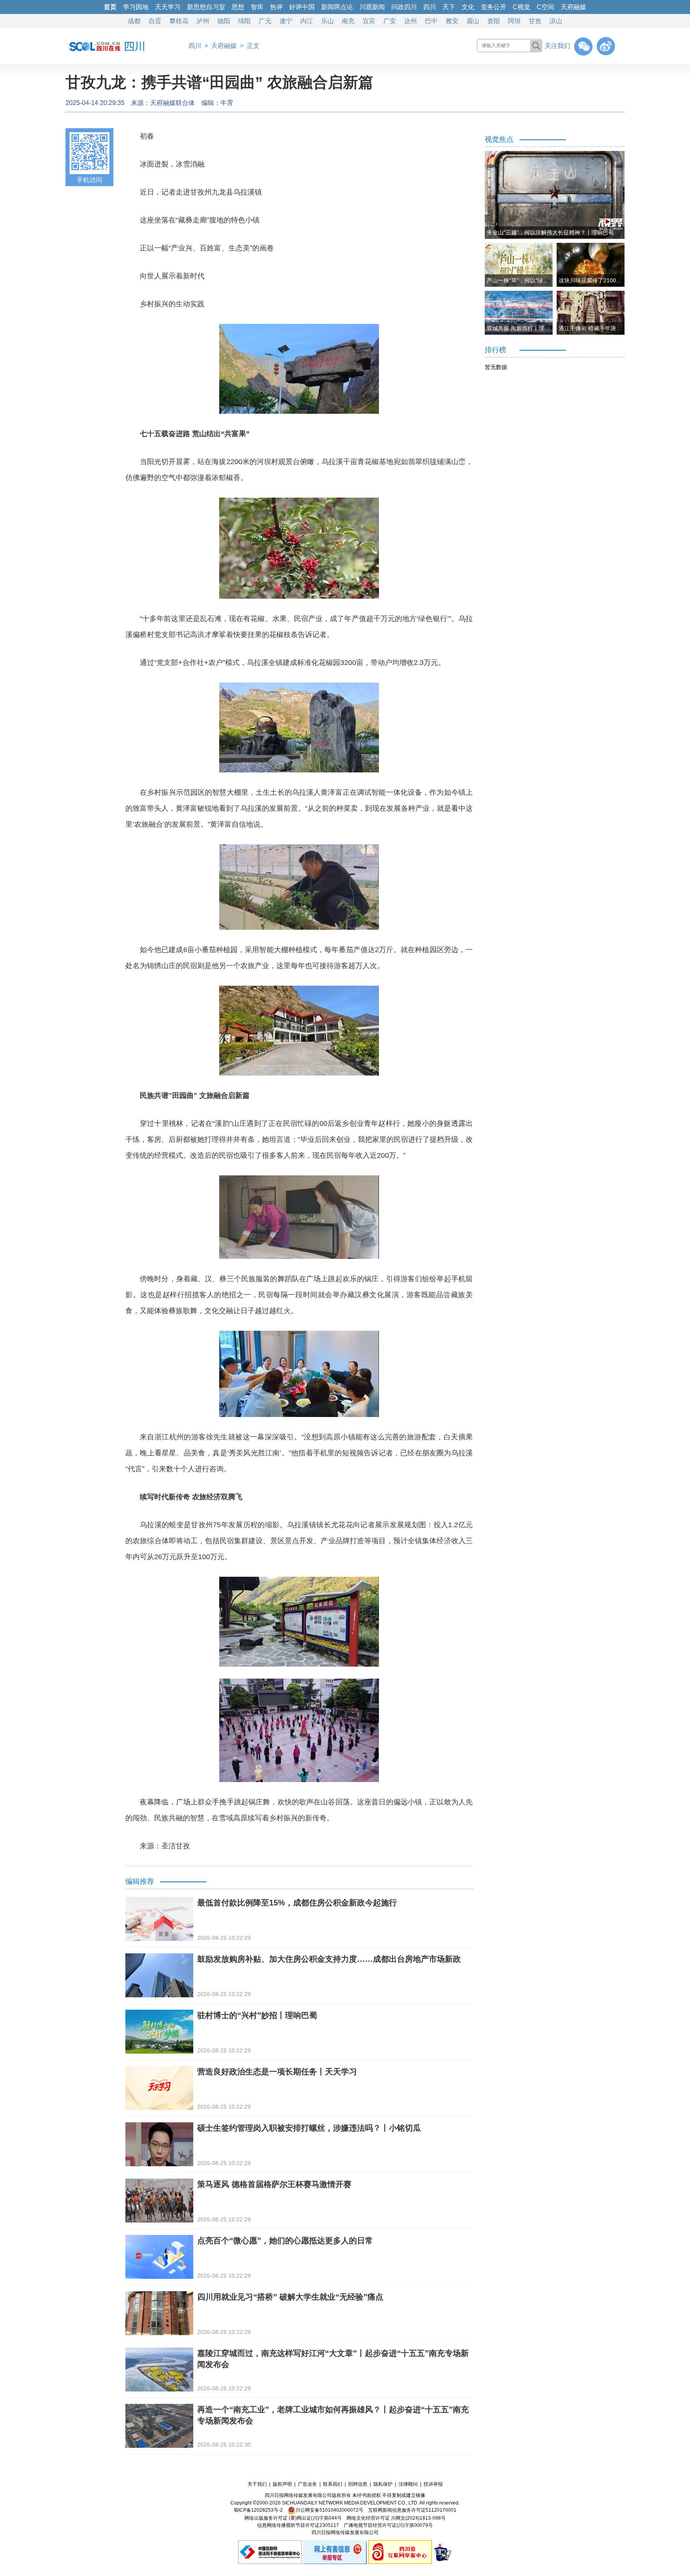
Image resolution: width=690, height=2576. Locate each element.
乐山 (327, 21)
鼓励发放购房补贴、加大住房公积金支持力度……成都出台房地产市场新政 (329, 1959)
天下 (449, 7)
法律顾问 (408, 2484)
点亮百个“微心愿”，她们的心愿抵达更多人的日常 (285, 2241)
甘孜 (535, 21)
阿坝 (514, 21)
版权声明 (282, 2484)
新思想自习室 (206, 7)
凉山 (556, 21)
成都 (134, 21)
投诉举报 (433, 2484)
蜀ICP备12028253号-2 (258, 2510)
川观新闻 (372, 7)
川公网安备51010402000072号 (329, 2510)
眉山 (473, 21)
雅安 (452, 21)
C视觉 (521, 7)
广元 (265, 21)
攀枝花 (179, 21)
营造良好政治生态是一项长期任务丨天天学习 (277, 2072)
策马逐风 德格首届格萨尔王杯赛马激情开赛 (274, 2184)
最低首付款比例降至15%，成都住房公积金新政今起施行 (297, 1903)
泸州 (203, 21)
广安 (390, 21)
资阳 (494, 21)
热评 (276, 7)
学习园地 (136, 7)
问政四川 (404, 7)
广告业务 (307, 2484)
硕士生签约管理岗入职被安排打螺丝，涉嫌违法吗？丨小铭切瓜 (309, 2128)
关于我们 (257, 2484)
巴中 (431, 21)
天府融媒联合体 (172, 103)
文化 (468, 7)
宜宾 (369, 21)
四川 (430, 7)
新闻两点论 (337, 7)
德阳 (224, 21)
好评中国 (302, 7)
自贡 (155, 21)
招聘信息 (358, 2484)
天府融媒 (573, 7)
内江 (307, 21)
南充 (348, 21)
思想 (238, 7)
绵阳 (244, 21)
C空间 (545, 7)
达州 (410, 21)
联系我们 (333, 2484)
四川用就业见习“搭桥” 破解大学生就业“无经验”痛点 (290, 2297)
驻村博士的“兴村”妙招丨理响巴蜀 (257, 2015)
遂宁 (286, 21)
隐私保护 (383, 2484)
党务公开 (494, 7)
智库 (257, 7)
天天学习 (168, 7)
